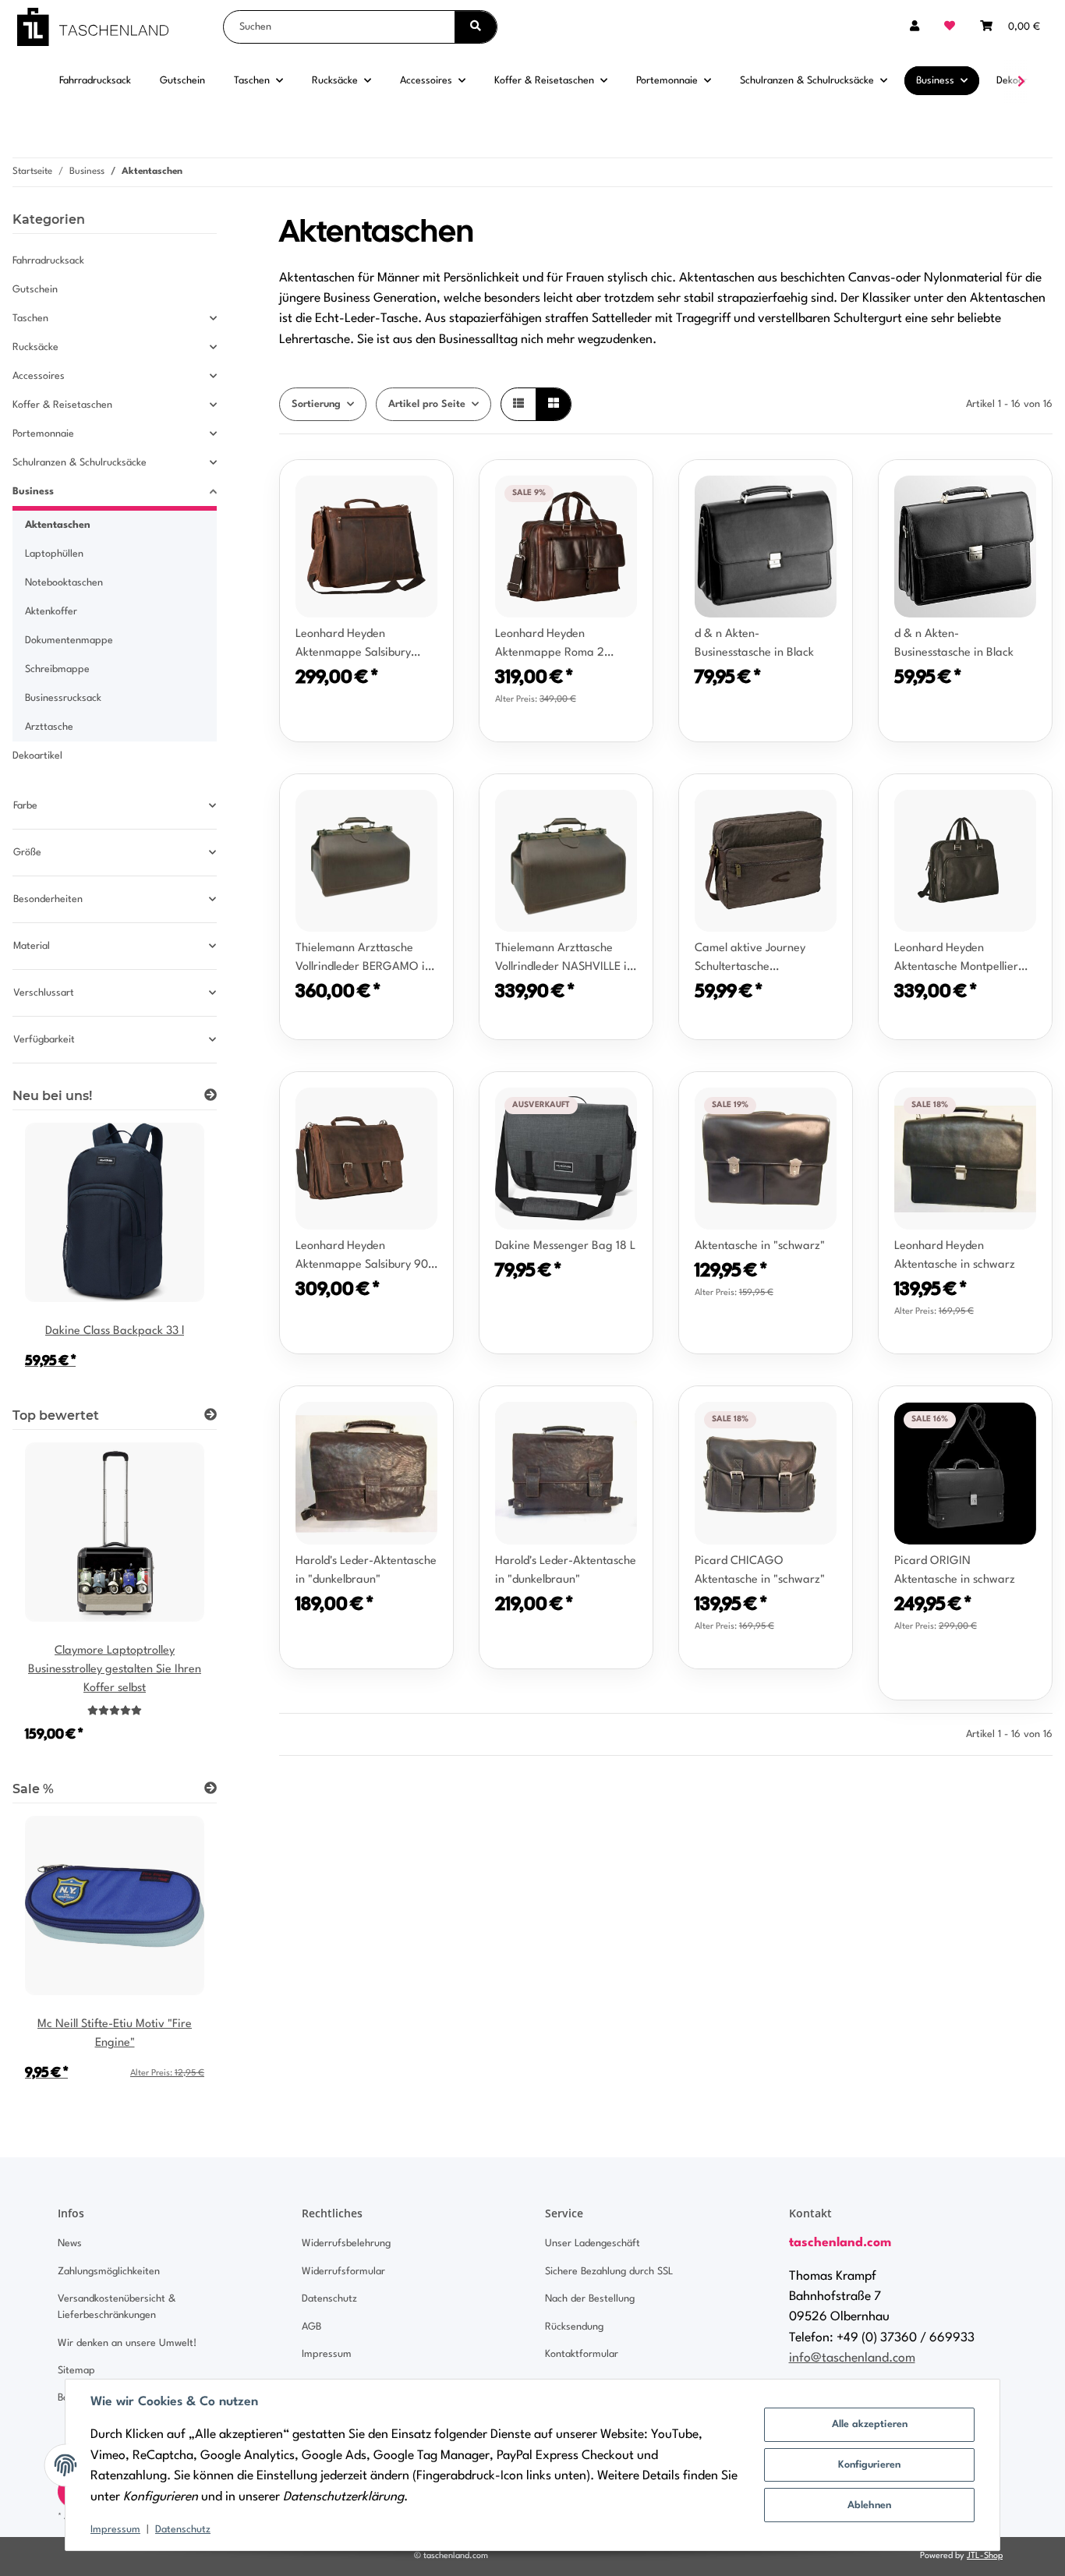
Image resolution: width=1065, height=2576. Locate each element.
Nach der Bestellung (590, 2299)
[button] (915, 27)
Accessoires (39, 376)
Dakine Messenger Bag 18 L (565, 1246)
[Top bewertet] (211, 1416)
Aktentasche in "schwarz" (760, 1246)
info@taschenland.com (852, 2358)
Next (178, 1603)
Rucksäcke (35, 347)
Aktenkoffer (51, 612)
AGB (311, 2327)
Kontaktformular (582, 2354)
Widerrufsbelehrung (346, 2243)
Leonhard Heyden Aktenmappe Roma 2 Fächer (550, 646)
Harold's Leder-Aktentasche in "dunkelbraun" (366, 1571)
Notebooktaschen (64, 583)
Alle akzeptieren (870, 2424)
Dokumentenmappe (69, 640)
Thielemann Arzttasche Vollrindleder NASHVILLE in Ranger (564, 960)
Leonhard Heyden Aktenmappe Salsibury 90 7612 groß (362, 1258)
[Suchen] (476, 27)
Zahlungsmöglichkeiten (109, 2272)
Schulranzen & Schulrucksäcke (80, 463)
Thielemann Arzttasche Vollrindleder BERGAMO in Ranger (363, 960)
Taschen (30, 318)
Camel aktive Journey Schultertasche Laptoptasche (750, 960)
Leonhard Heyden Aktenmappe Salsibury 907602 (353, 646)
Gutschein (35, 290)
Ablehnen (869, 2505)
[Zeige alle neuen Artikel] (211, 1096)
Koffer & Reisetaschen (62, 405)
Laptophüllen (54, 554)
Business (33, 492)
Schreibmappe (57, 669)
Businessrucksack (63, 698)
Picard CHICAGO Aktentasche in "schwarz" (760, 1571)
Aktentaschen (58, 525)
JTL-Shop (985, 2556)
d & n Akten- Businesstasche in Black (754, 644)
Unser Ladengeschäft (593, 2243)
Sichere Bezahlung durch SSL (609, 2272)
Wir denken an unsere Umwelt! (127, 2343)
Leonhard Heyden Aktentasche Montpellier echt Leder (956, 960)
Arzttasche (49, 727)
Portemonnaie (43, 434)
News (70, 2243)
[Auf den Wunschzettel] (426, 487)
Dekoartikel (37, 756)
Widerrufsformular (343, 2272)
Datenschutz (183, 2530)
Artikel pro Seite (427, 404)
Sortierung (316, 404)
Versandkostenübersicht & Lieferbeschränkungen (117, 2307)
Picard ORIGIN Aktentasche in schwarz (955, 1571)
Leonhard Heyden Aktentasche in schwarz (955, 1256)
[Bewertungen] (115, 1711)
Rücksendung (574, 2327)
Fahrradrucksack (48, 261)
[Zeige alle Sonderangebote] (211, 1789)
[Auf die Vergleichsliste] (386, 487)
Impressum (115, 2530)
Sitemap (76, 2371)
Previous (51, 1603)
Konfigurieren (869, 2465)
